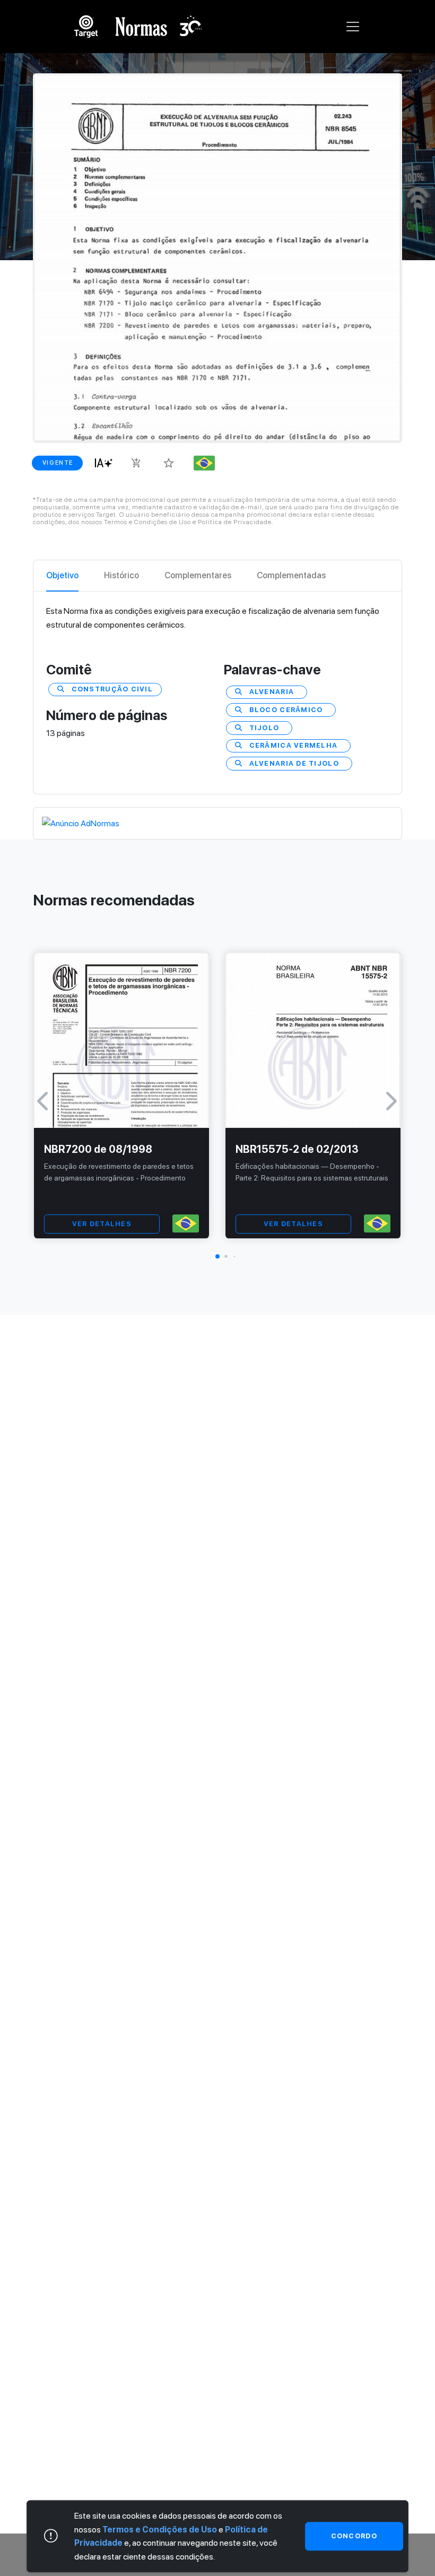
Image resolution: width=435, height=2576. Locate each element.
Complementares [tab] (198, 575)
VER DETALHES (102, 1224)
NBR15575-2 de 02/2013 (297, 1149)
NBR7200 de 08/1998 (98, 1149)
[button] (217, 1256)
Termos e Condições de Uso (160, 2530)
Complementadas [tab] (291, 575)
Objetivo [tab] (62, 575)
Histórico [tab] (121, 575)
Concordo (354, 2536)
